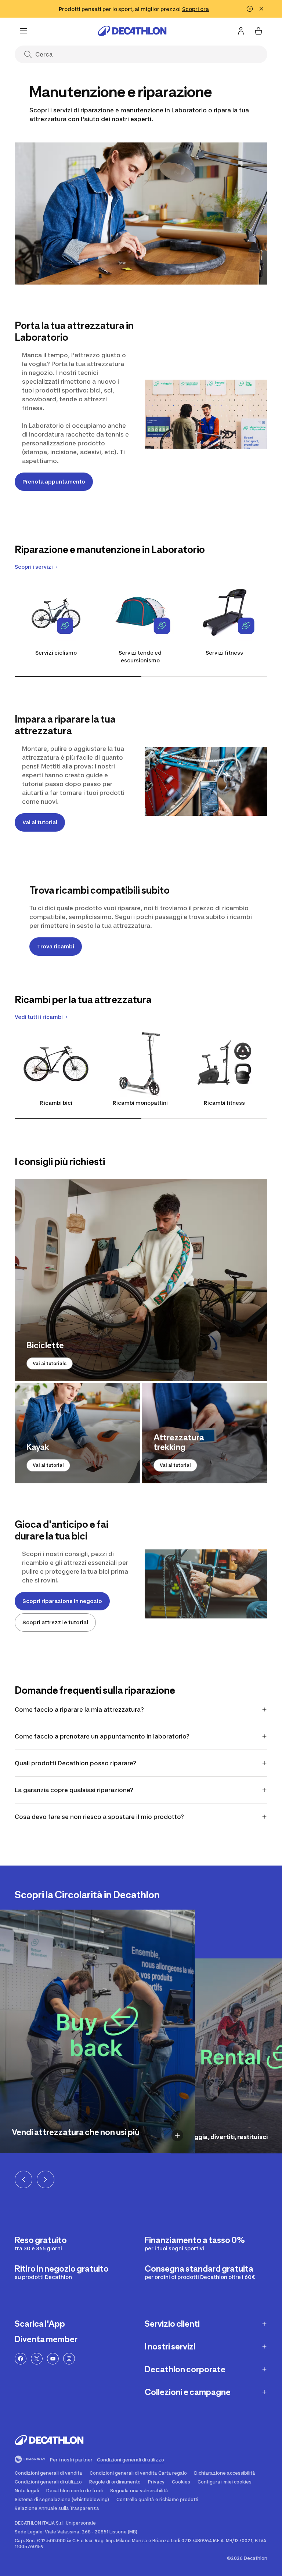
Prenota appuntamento (54, 482)
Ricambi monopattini (140, 1103)
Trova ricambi (56, 946)
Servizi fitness (224, 653)
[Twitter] (37, 2359)
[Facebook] (21, 2359)
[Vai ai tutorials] (141, 1280)
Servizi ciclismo (56, 653)
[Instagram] (69, 2359)
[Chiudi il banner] (261, 9)
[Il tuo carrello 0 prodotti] (258, 31)
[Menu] (23, 31)
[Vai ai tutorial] (77, 1433)
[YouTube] (53, 2359)
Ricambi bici (56, 1103)
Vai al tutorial (175, 1465)
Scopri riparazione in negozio (62, 1601)
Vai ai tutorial (40, 822)
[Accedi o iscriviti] (241, 31)
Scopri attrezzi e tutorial (55, 1622)
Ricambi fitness (224, 1103)
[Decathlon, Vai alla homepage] (132, 31)
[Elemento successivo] (46, 2179)
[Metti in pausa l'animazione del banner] (250, 9)
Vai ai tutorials (50, 1363)
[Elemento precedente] (23, 2179)
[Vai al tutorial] (205, 1433)
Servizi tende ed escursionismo (140, 656)
